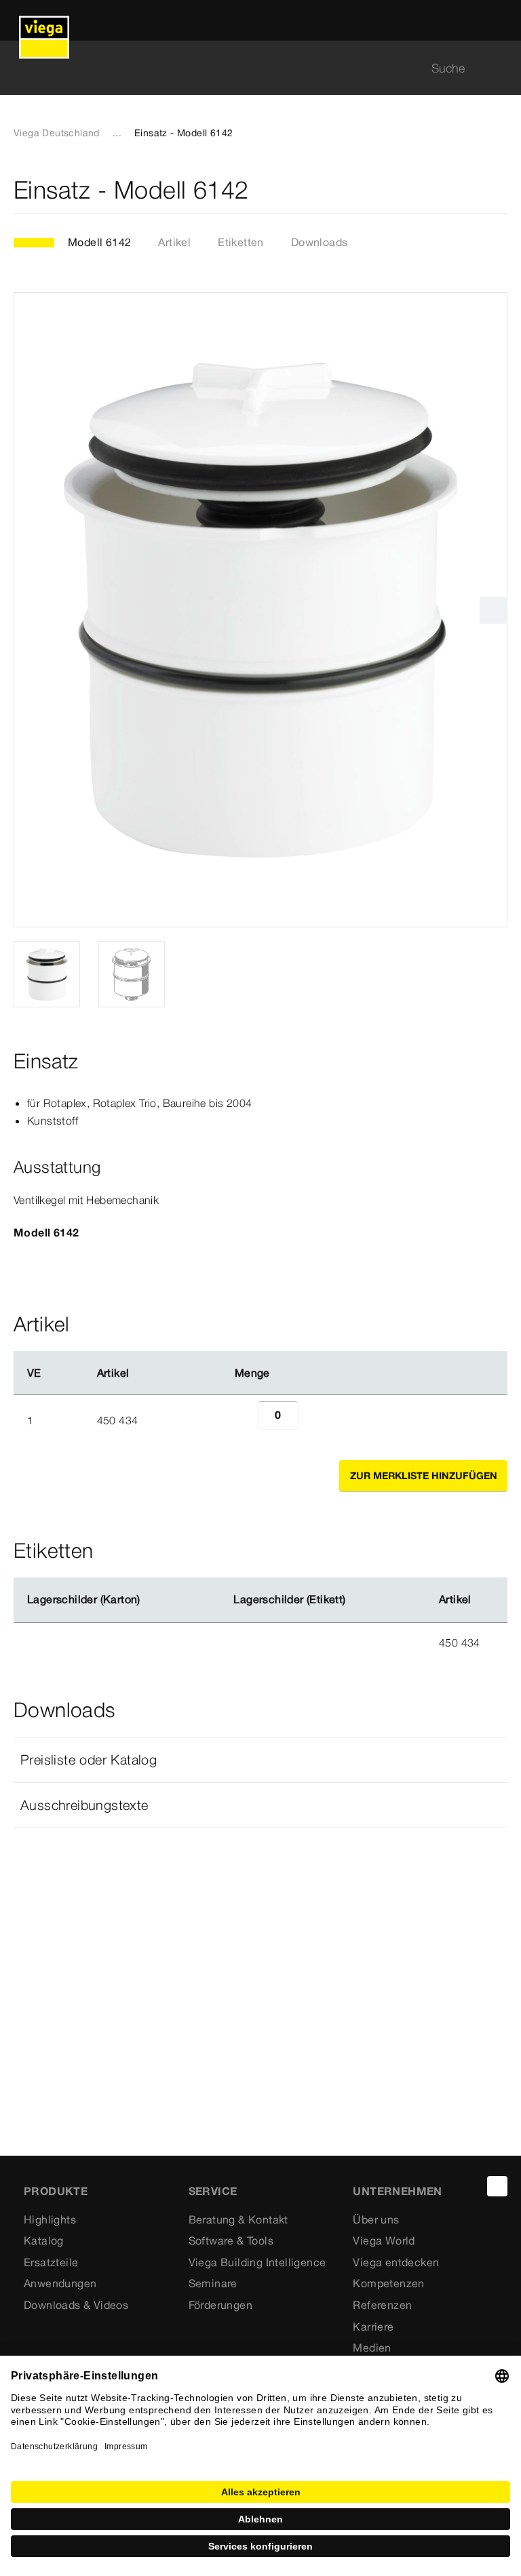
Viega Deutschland (57, 133)
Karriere (373, 2327)
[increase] (313, 1420)
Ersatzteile (51, 2262)
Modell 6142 (99, 242)
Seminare (213, 2283)
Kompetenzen (388, 2283)
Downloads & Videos (76, 2305)
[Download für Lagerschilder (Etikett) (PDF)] (357, 1600)
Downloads (320, 242)
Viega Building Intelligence (257, 2262)
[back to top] (497, 2186)
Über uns (376, 2219)
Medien (372, 2348)
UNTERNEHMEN (397, 2191)
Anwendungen (60, 2283)
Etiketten (241, 242)
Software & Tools (231, 2240)
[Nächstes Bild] (493, 610)
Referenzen (382, 2305)
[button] (260, 1760)
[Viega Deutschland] (44, 20)
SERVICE (213, 2191)
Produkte (56, 2191)
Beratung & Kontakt (238, 2219)
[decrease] (243, 1420)
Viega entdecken (396, 2262)
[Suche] (499, 68)
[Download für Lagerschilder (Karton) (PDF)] (151, 1600)
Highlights (50, 2219)
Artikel (174, 242)
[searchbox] (249, 68)
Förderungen (220, 2305)
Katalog (44, 2240)
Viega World (384, 2240)
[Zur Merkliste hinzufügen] (499, 190)
